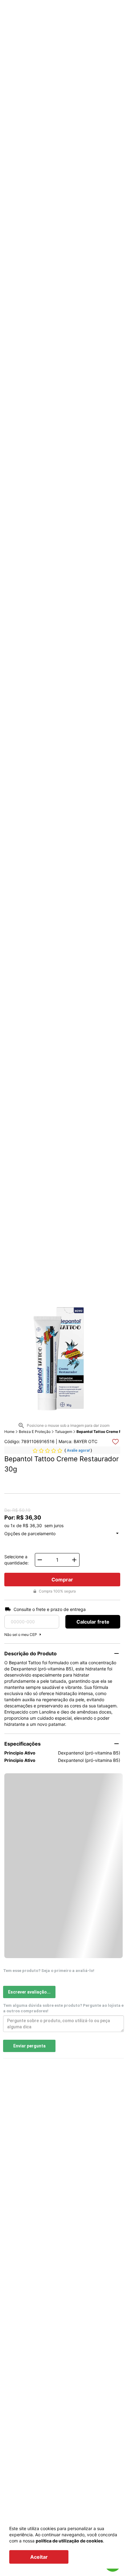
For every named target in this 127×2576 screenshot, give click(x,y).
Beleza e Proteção (35, 1432)
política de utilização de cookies (69, 2541)
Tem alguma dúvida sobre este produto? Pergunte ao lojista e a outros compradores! (63, 2008)
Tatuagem (63, 1432)
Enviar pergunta (29, 2046)
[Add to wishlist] (115, 1442)
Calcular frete (93, 1622)
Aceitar (39, 2557)
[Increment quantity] (74, 1560)
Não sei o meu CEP (21, 1635)
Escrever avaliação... (29, 1992)
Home (9, 1432)
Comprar (62, 1580)
